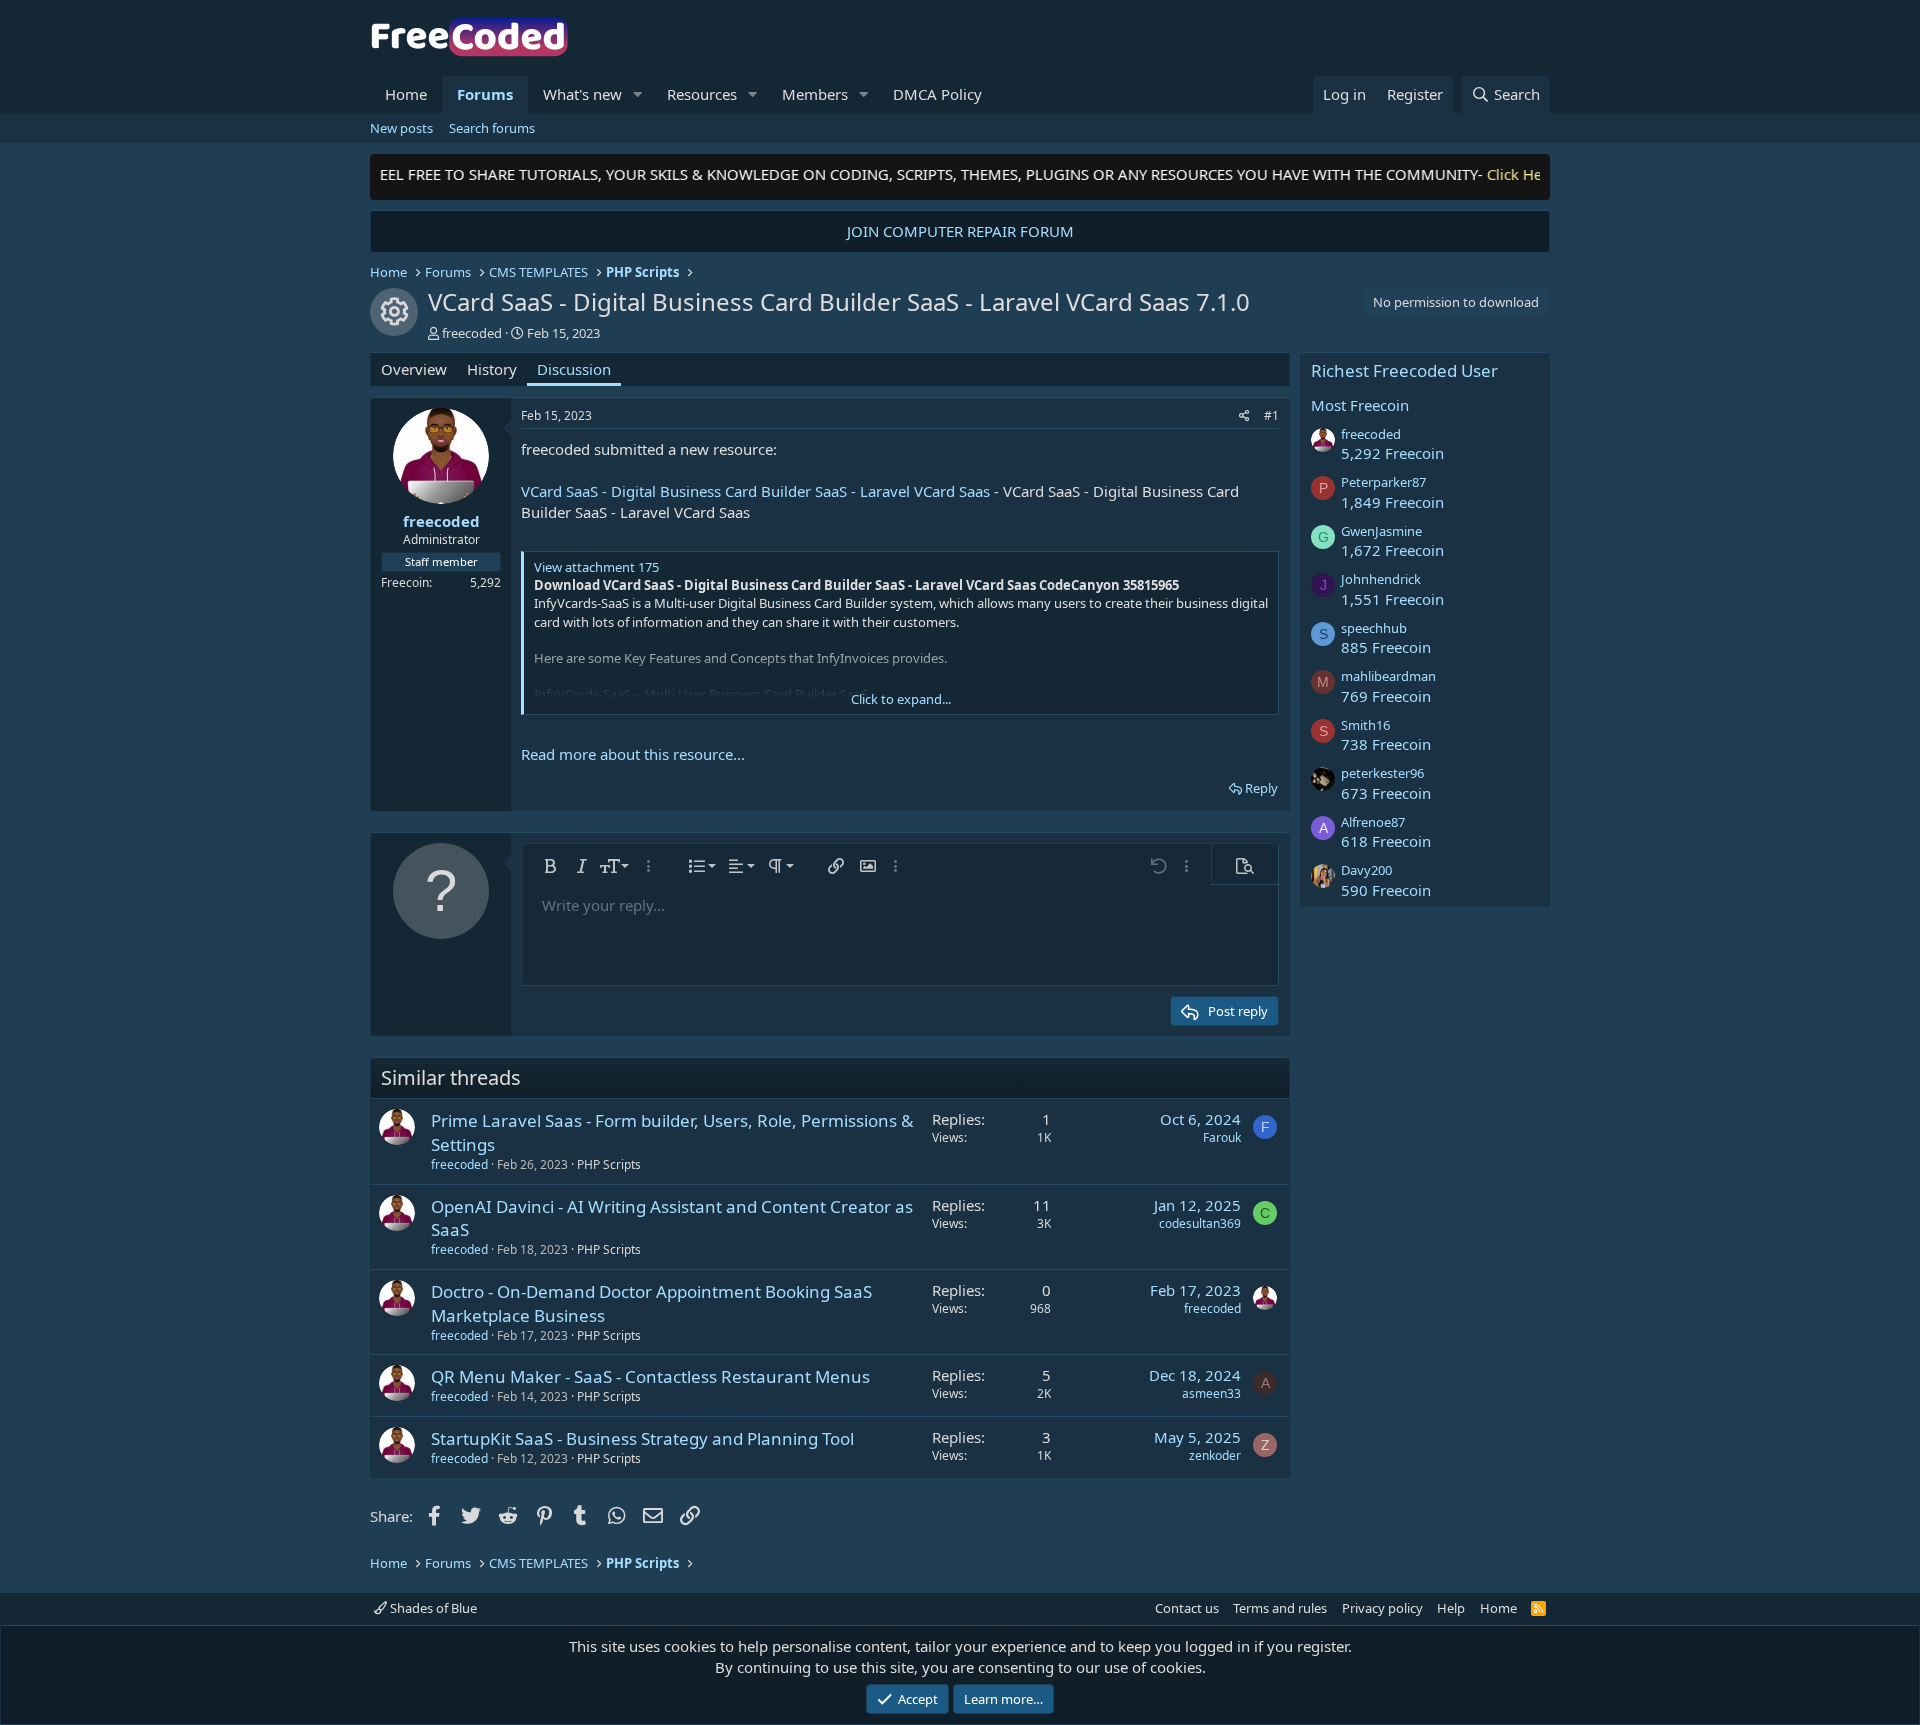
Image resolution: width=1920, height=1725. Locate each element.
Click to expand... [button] (901, 699)
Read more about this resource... (633, 754)
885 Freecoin (1386, 647)
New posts (401, 128)
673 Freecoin (1386, 793)
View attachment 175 (596, 567)
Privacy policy (1382, 1608)
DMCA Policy (937, 94)
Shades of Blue (432, 1608)
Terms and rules (1280, 1608)
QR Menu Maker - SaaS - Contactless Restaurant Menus (650, 1376)
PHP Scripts (609, 1164)
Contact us (1187, 1608)
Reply (1261, 788)
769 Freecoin (1386, 696)
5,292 (485, 582)
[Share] (1244, 416)
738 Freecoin (1386, 744)
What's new (582, 94)
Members (815, 94)
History (492, 369)
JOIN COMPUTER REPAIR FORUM (960, 231)
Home (406, 94)
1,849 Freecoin (1392, 502)
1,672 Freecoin (1392, 550)
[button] (638, 94)
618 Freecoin (1386, 841)
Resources (702, 94)
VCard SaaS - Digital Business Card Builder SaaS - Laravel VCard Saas (755, 491)
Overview (414, 369)
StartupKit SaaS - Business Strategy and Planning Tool (642, 1438)
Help (1451, 1608)
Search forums (492, 128)
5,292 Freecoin (1392, 453)
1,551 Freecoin (1392, 599)
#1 (1271, 415)
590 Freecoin (1386, 890)
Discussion (574, 369)
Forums (485, 94)
